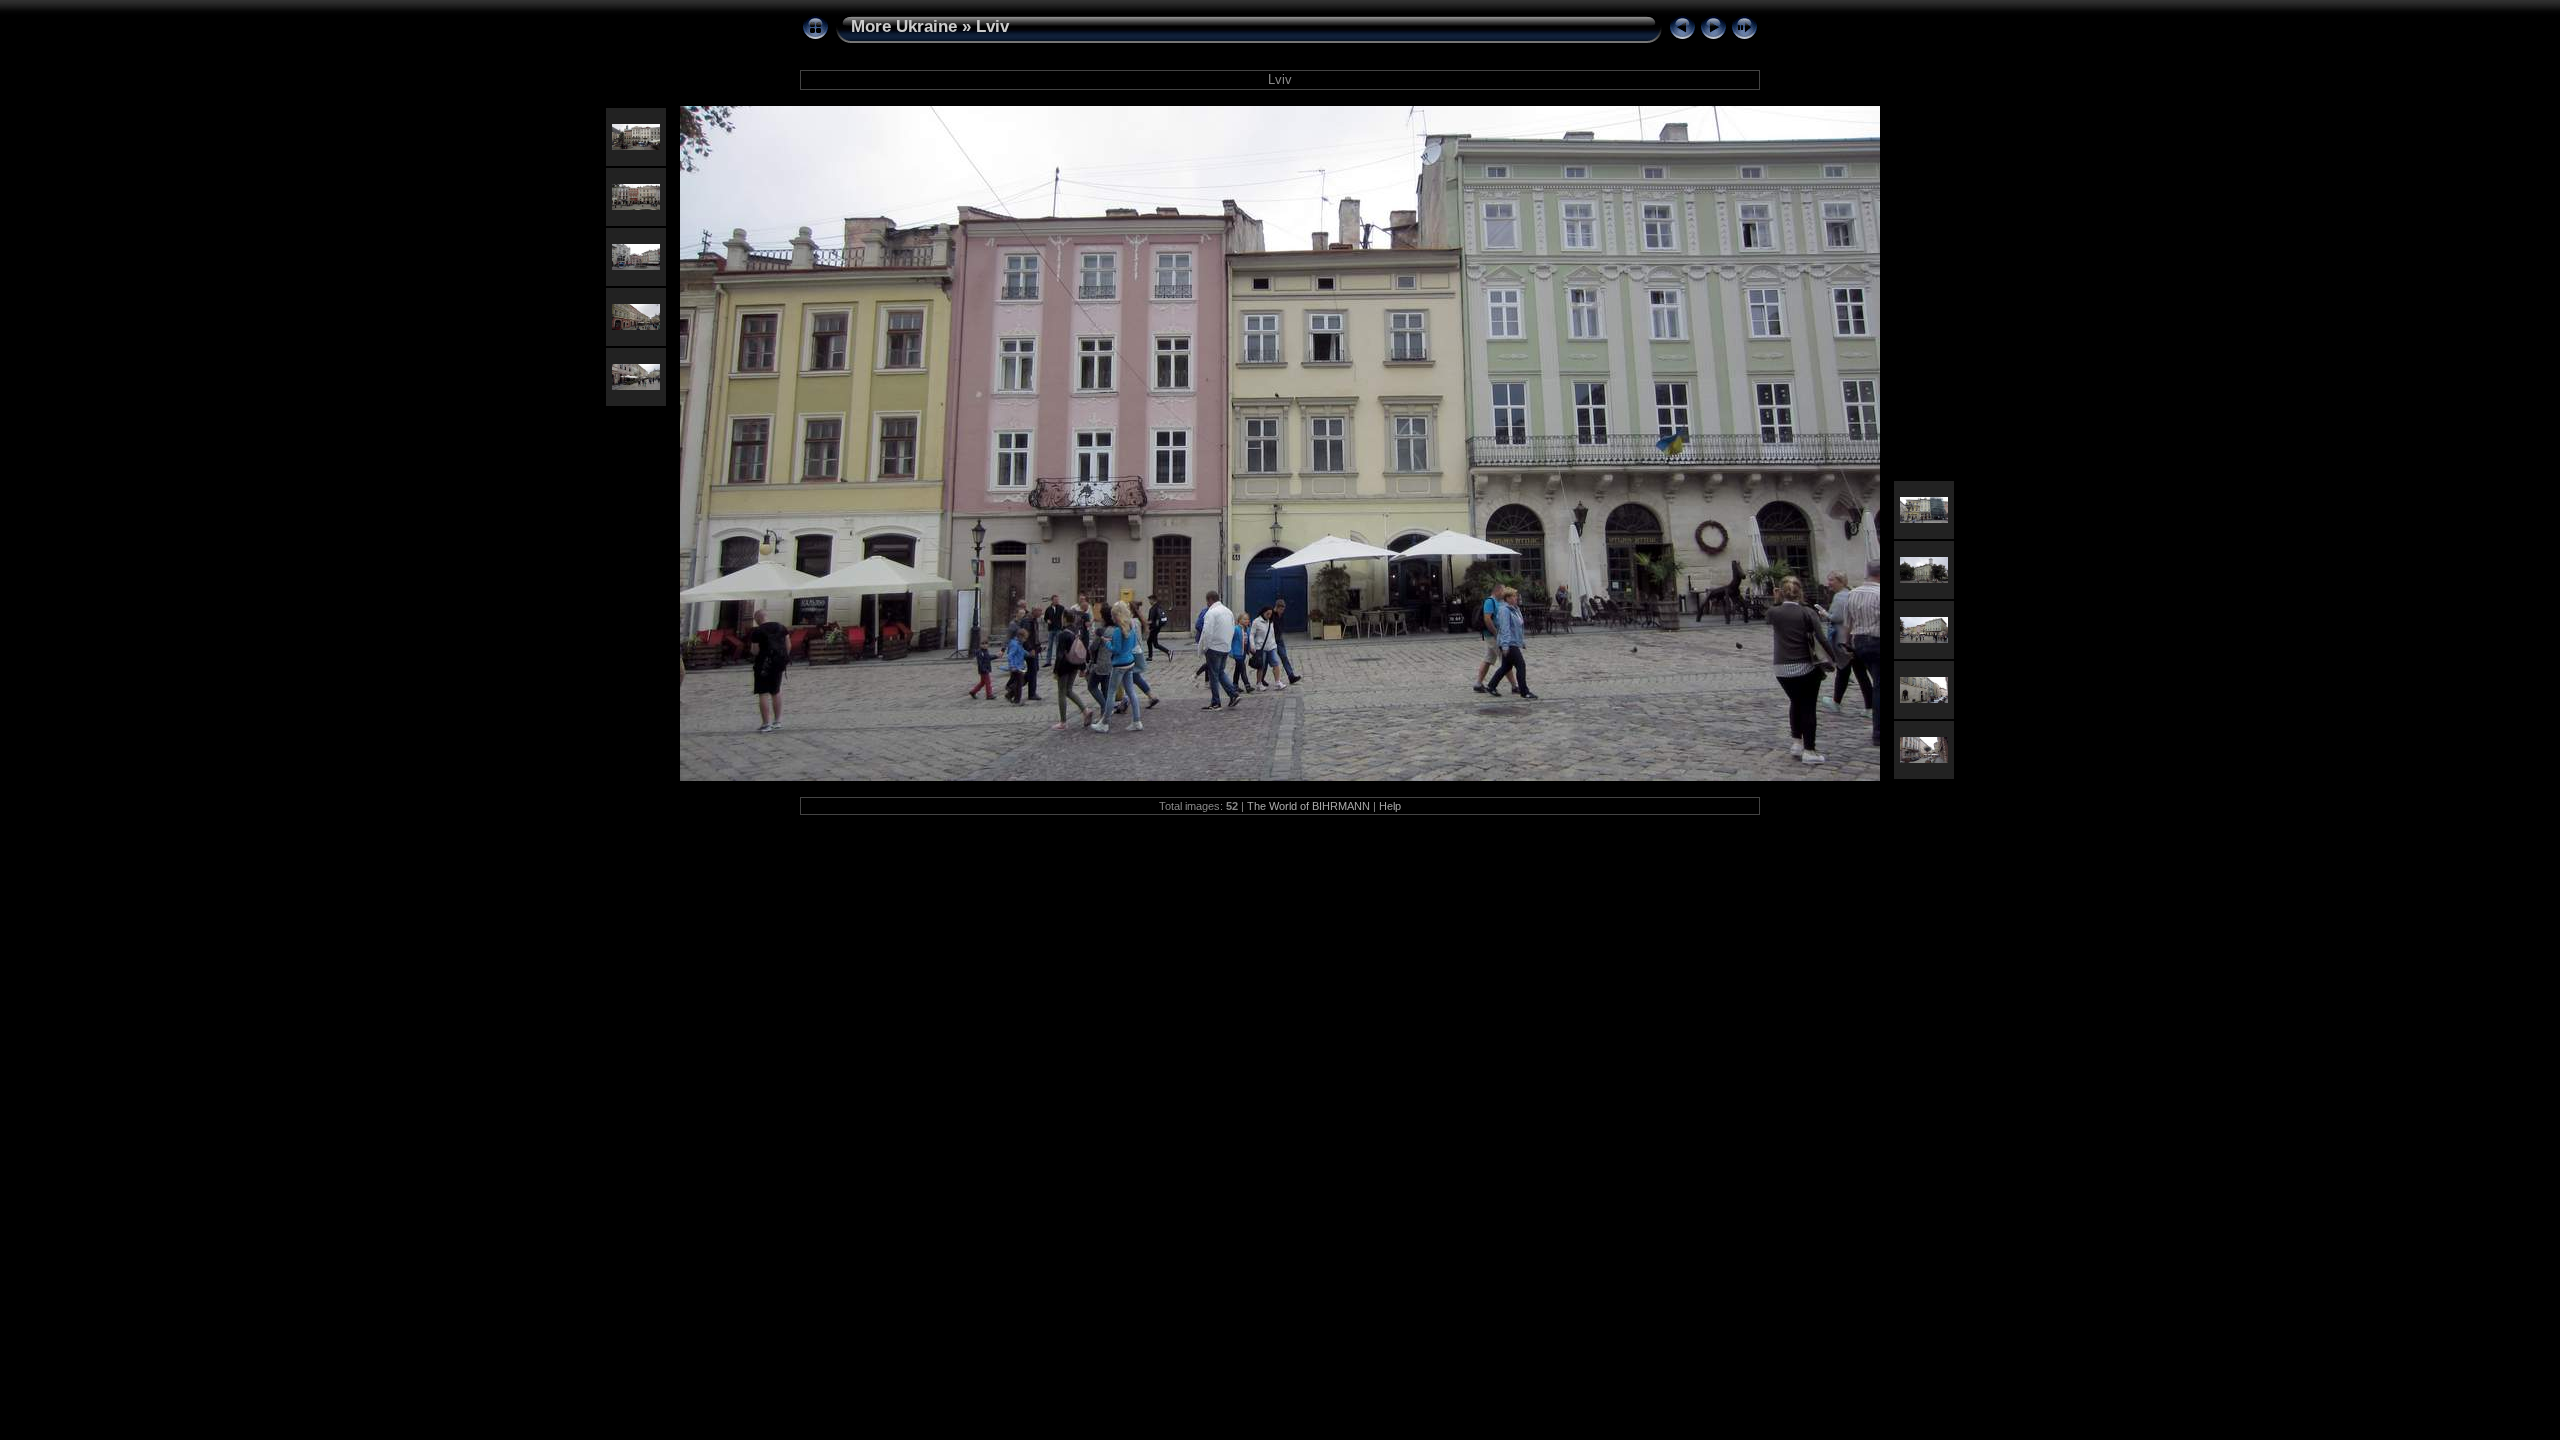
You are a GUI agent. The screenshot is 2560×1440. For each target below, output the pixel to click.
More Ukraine (904, 26)
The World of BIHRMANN (1308, 806)
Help (1390, 806)
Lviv (992, 26)
